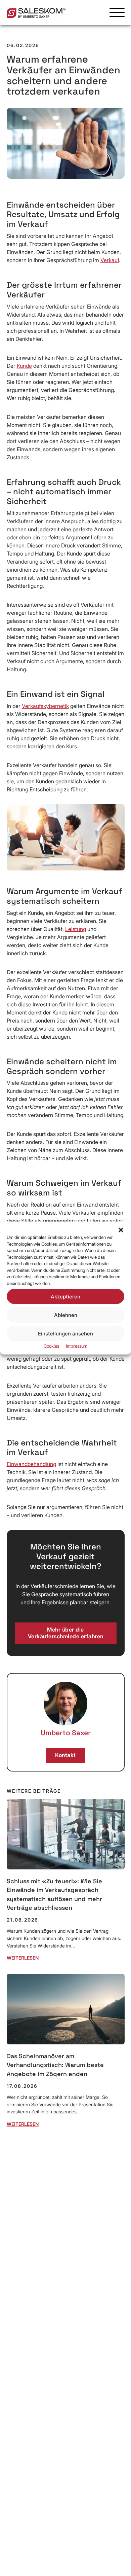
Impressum (77, 1346)
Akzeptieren (65, 1296)
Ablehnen (66, 1315)
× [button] (124, 1190)
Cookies (51, 1346)
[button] (121, 1230)
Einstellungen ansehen (65, 1333)
